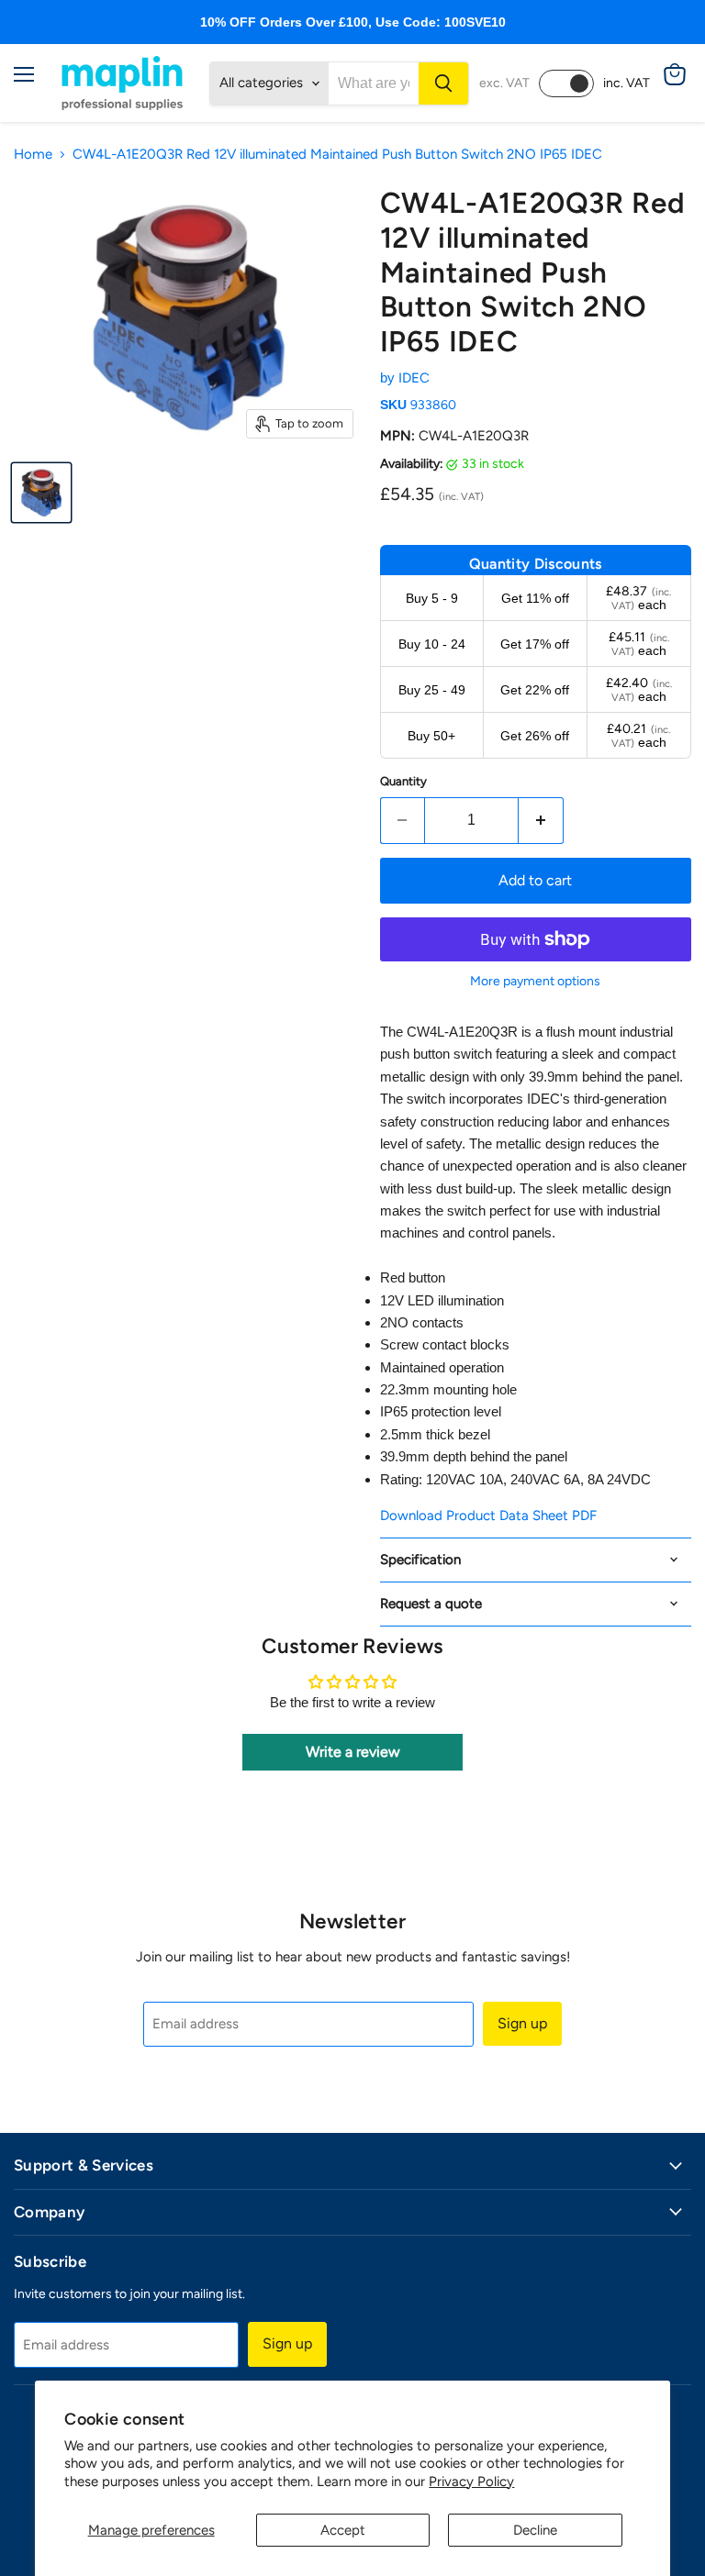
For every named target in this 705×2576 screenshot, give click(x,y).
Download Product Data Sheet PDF (488, 1516)
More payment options (535, 982)
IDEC (414, 378)
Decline (535, 2530)
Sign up (522, 2023)
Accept (343, 2530)
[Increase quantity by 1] (541, 820)
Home (33, 155)
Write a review (353, 1752)
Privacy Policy (471, 2482)
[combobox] (374, 83)
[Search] (443, 83)
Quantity (403, 781)
